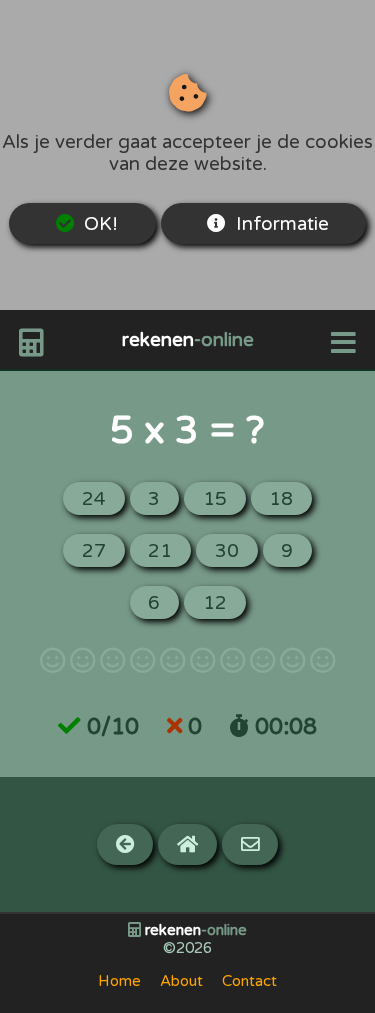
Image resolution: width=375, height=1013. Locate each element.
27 (94, 551)
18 (281, 499)
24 (94, 499)
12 (215, 603)
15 (215, 499)
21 (160, 551)
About (181, 981)
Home (119, 981)
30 (227, 551)
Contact (249, 981)
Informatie (282, 224)
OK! (101, 224)
